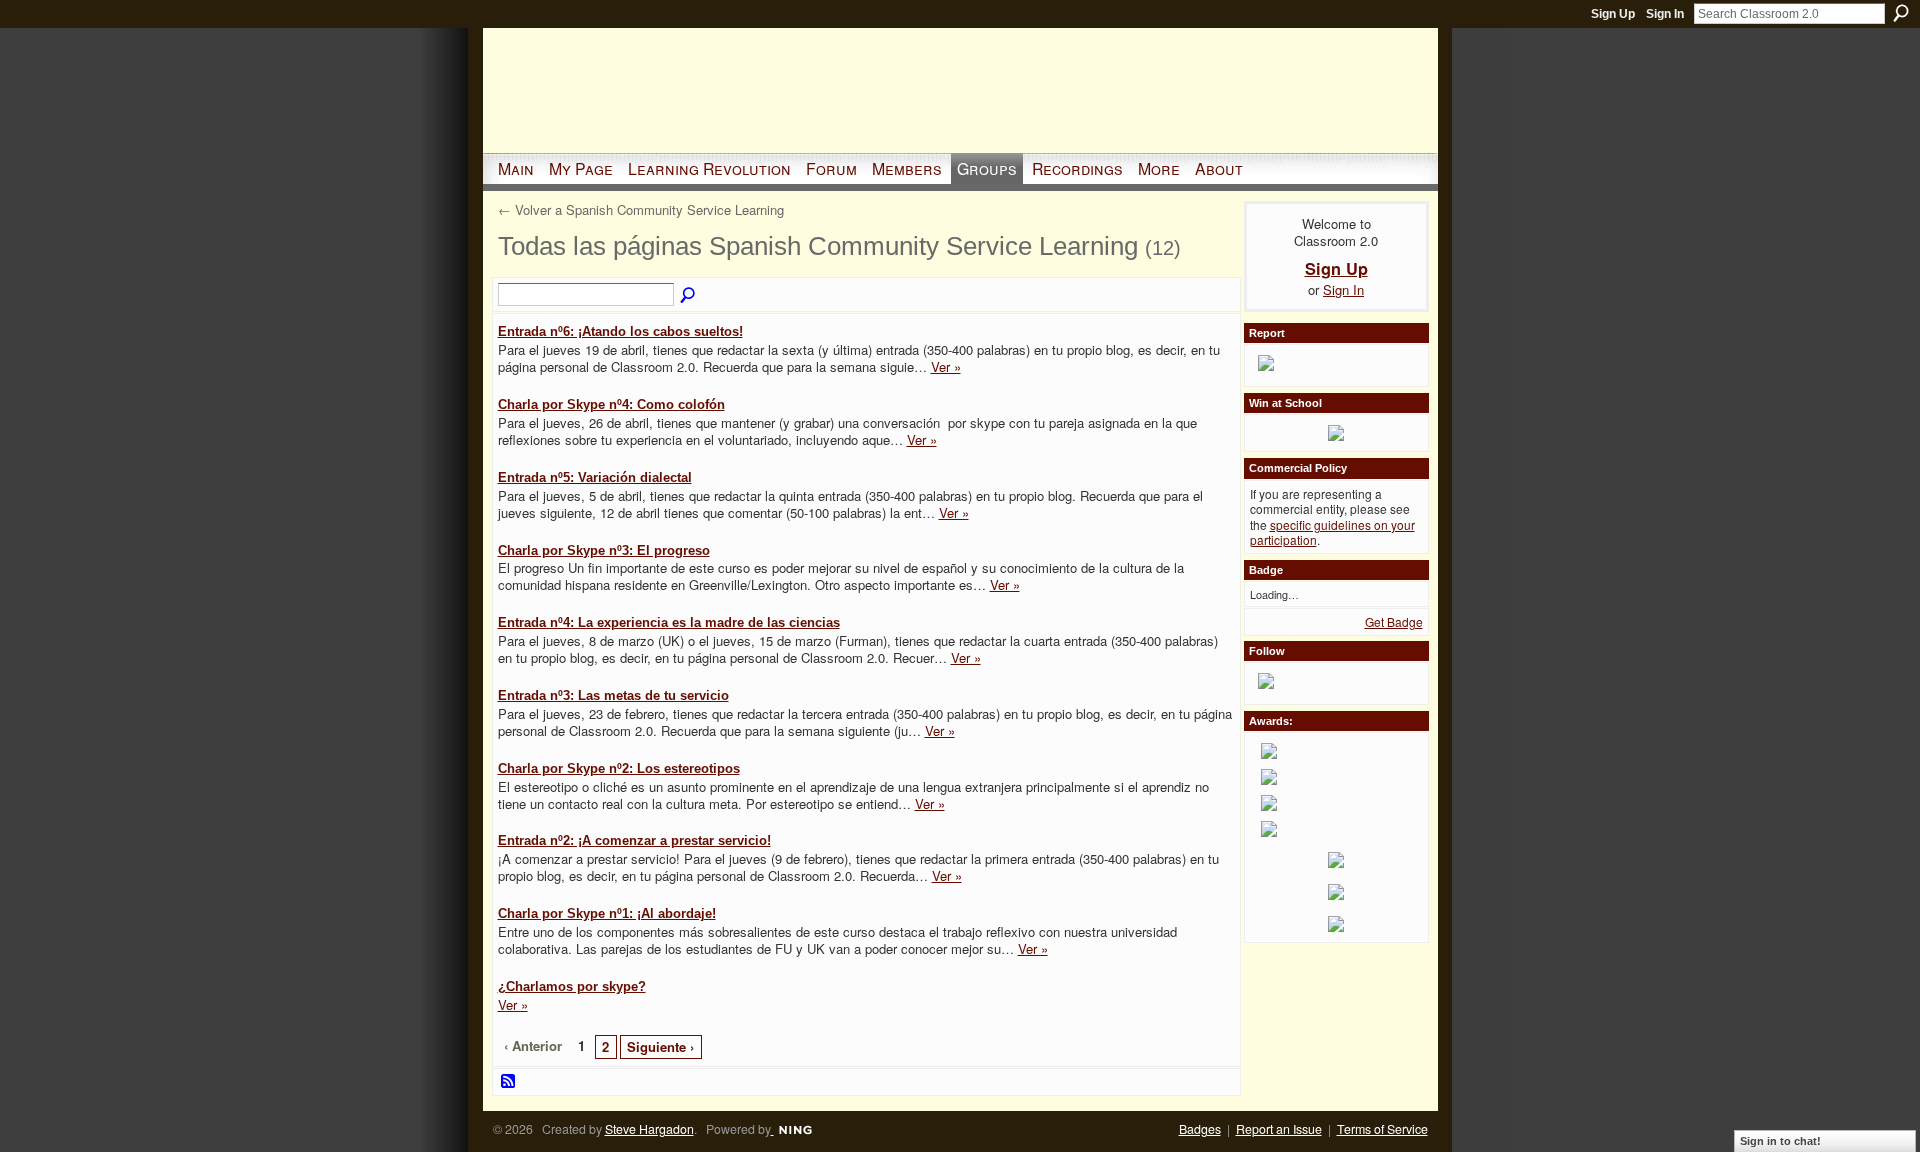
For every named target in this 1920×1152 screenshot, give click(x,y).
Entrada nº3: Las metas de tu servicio (613, 695)
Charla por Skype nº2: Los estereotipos (619, 768)
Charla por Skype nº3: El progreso (604, 550)
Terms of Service (1382, 1129)
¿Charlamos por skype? (572, 986)
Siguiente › (660, 1046)
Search (1901, 13)
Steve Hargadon (649, 1129)
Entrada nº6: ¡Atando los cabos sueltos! (620, 331)
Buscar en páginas (689, 296)
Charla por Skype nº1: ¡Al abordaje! (607, 913)
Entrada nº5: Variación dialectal (595, 477)
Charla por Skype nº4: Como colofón (611, 404)
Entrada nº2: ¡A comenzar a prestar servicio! (634, 840)
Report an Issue (1279, 1129)
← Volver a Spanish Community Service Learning (641, 209)
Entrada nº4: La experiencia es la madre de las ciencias (669, 622)
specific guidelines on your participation (1332, 532)
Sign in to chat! (1780, 1141)
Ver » (946, 366)
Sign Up (1613, 14)
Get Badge (1394, 621)
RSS (509, 1082)
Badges (1200, 1129)
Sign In (1665, 14)
